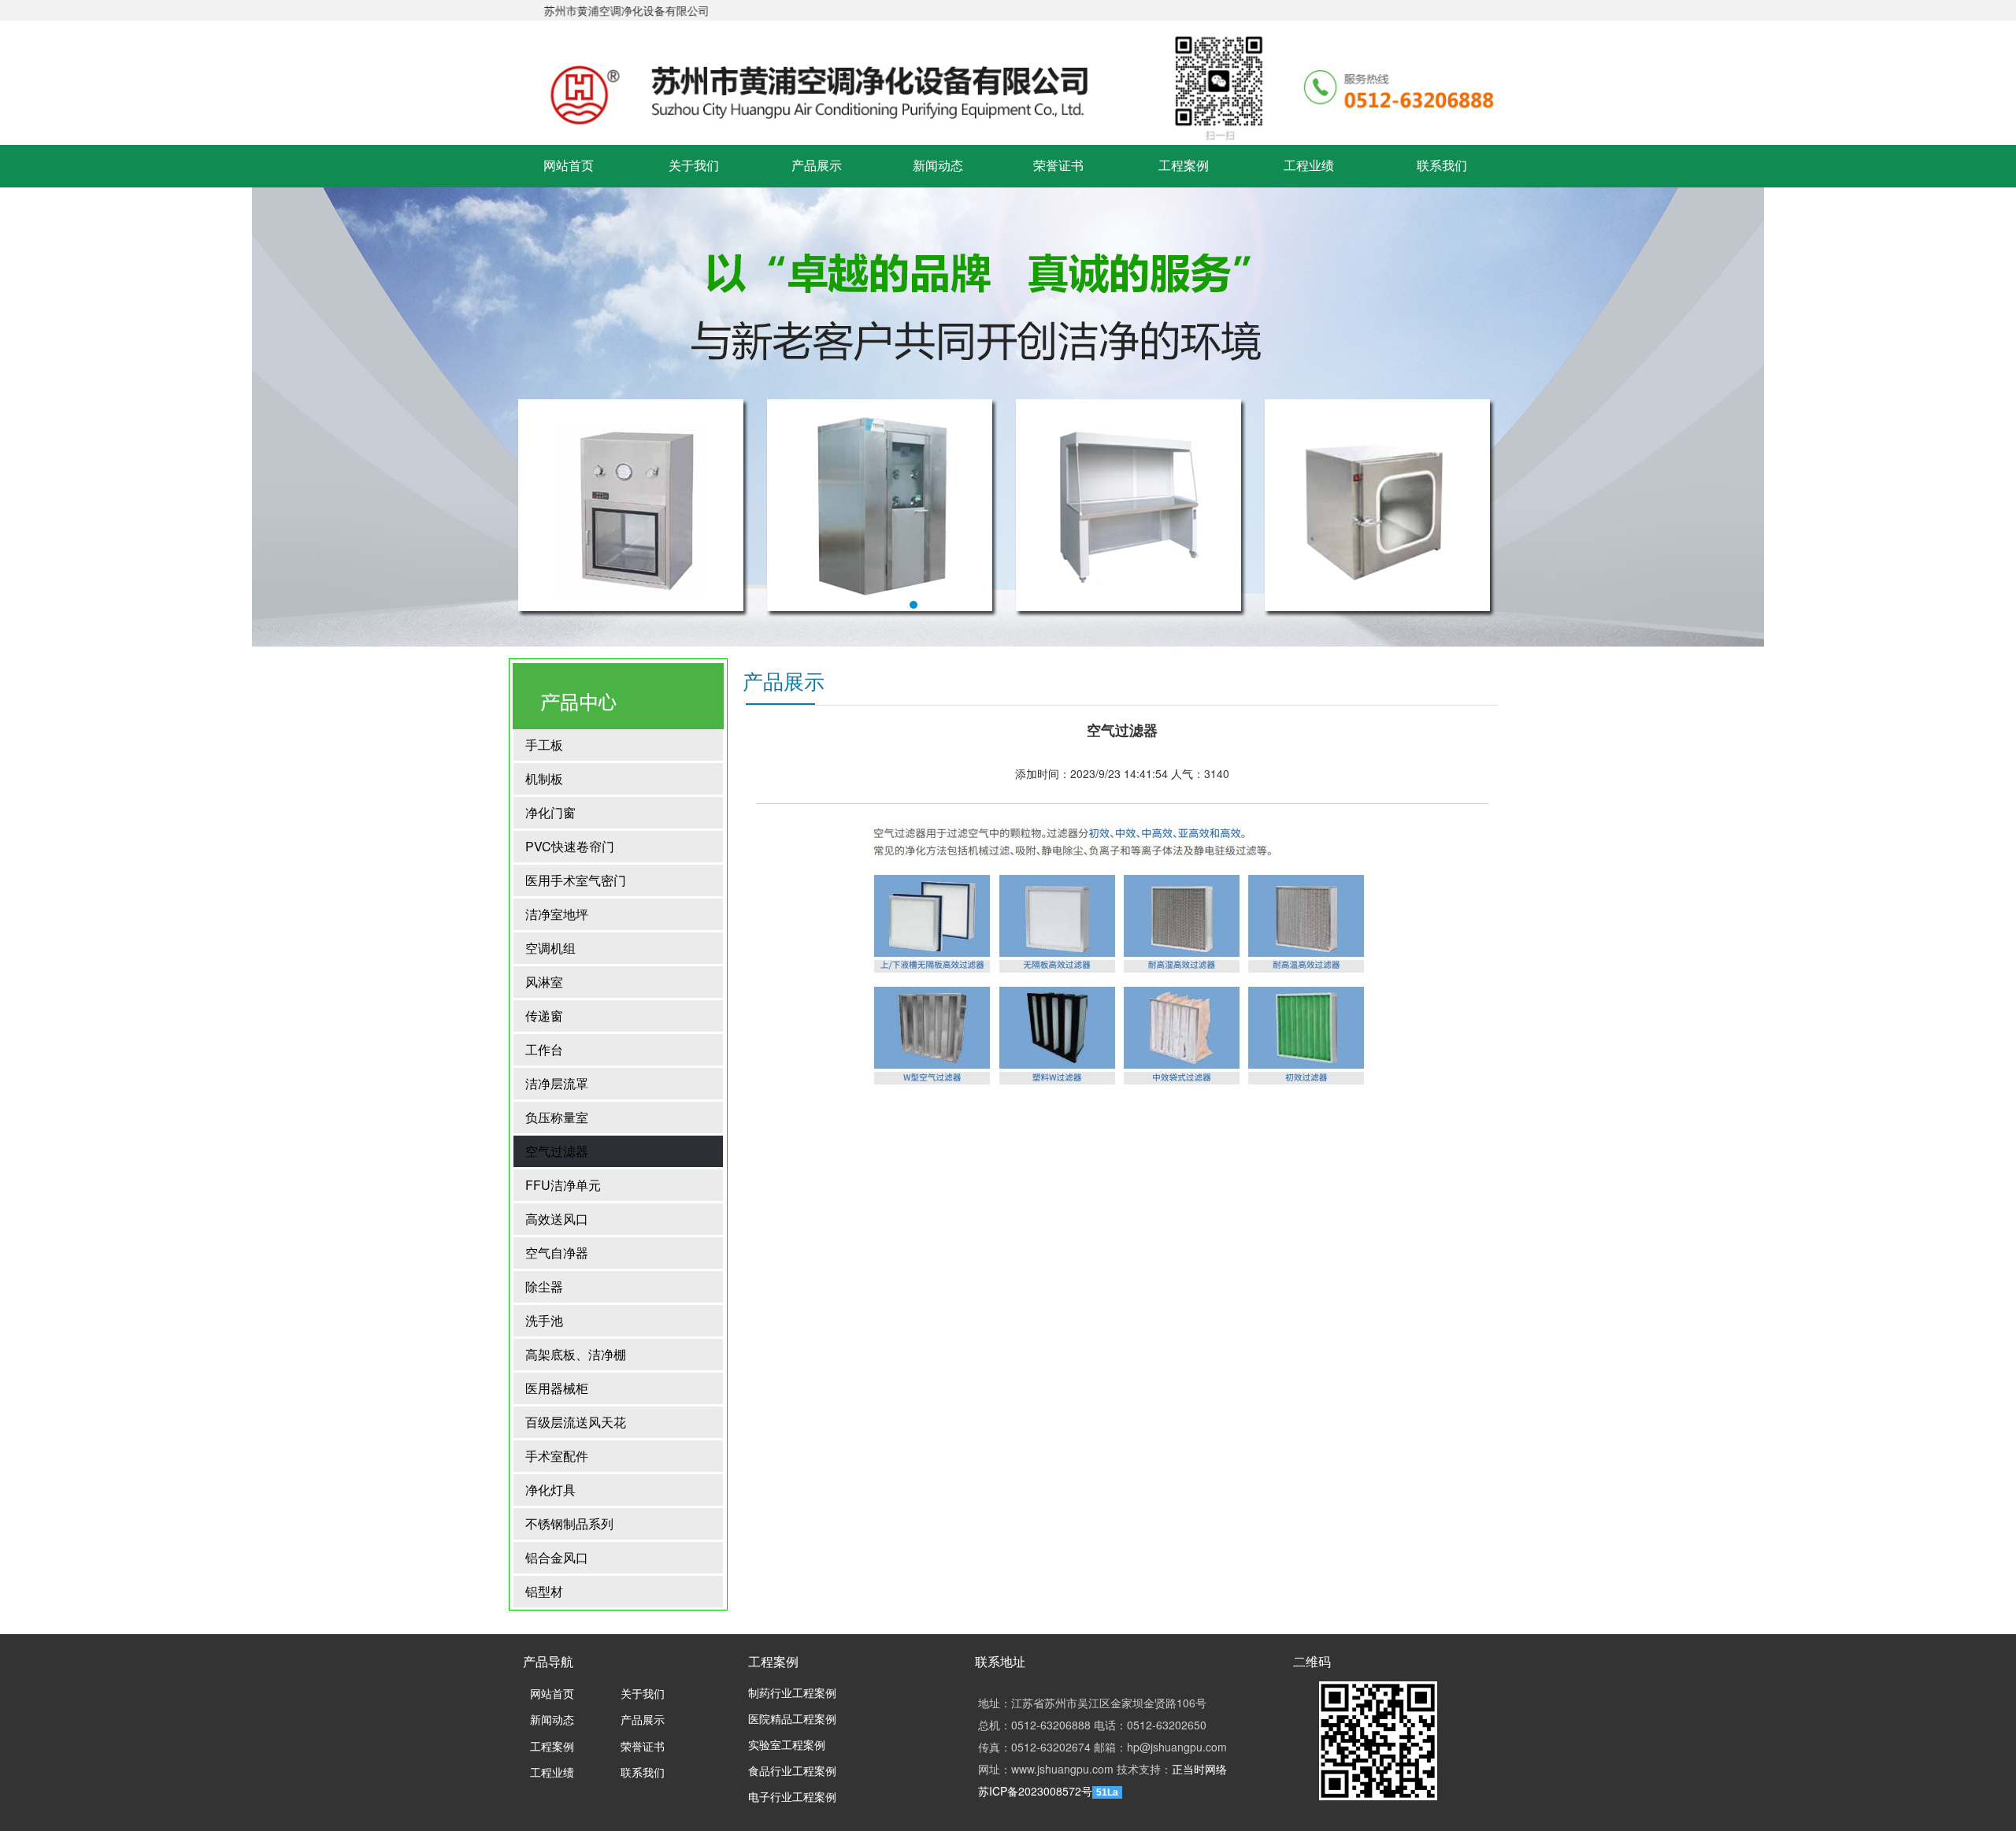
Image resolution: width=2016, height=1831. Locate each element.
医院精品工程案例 (792, 1720)
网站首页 (569, 166)
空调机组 (550, 948)
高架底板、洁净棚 (576, 1354)
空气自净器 (557, 1253)
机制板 (544, 778)
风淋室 (544, 982)
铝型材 (544, 1591)
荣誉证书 (1058, 166)
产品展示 (817, 166)
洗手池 (544, 1320)
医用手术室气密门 (576, 880)
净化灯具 (550, 1490)
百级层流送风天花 (576, 1422)
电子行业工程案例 (792, 1798)
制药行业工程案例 (792, 1694)
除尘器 (544, 1286)
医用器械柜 (557, 1388)
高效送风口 (557, 1219)
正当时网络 (1199, 1769)
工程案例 (1184, 166)
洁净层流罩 (557, 1083)
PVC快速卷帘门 (570, 846)
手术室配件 (557, 1456)
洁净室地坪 (557, 914)
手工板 (544, 745)
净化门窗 (550, 812)
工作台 (544, 1049)
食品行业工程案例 (792, 1772)
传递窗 (544, 1016)
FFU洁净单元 (563, 1185)
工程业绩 (1309, 166)
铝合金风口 (557, 1557)
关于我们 (694, 166)
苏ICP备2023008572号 (1035, 1791)
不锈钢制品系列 (569, 1523)
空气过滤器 (557, 1151)
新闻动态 (938, 166)
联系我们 (1442, 166)
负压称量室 (557, 1117)
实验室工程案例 (787, 1746)
